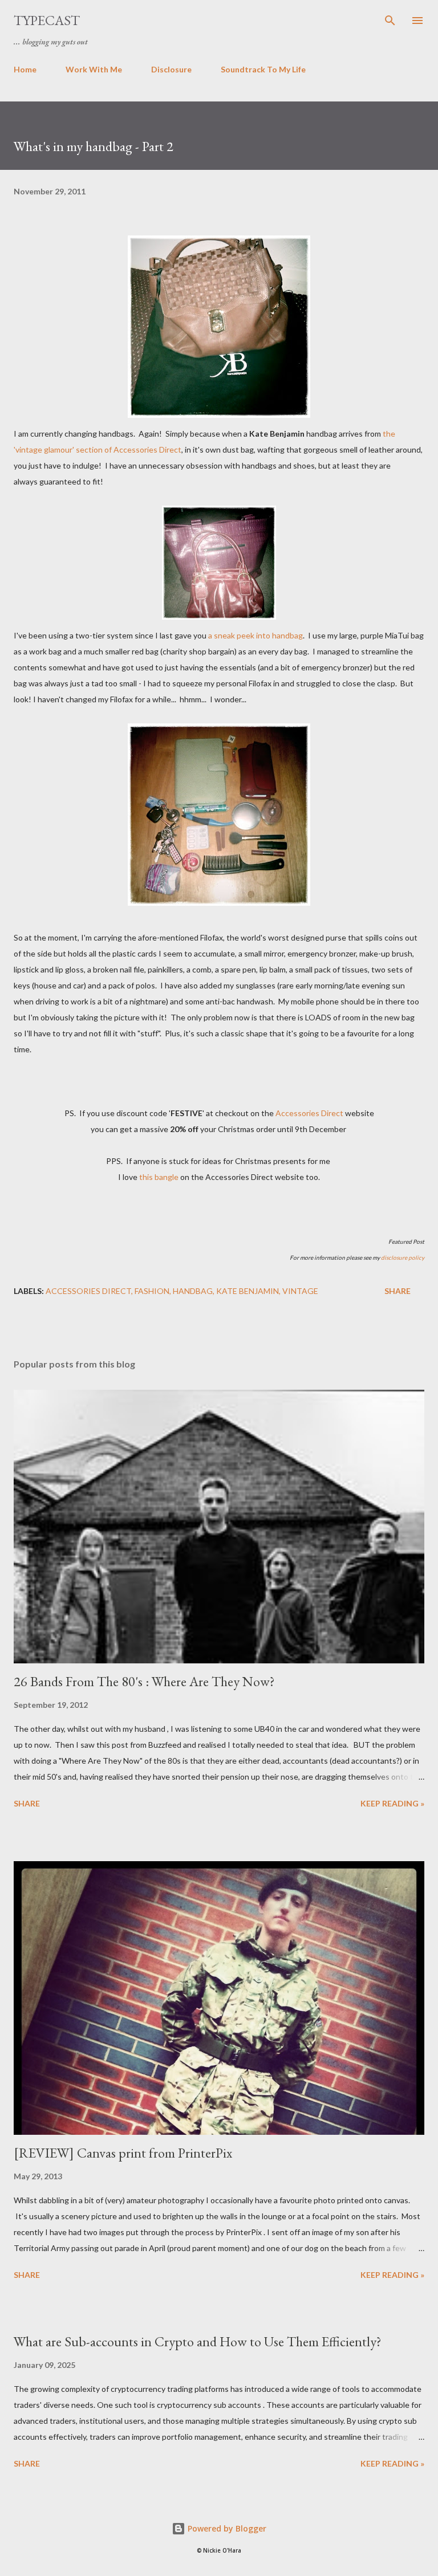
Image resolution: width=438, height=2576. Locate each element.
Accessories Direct (309, 1113)
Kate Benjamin (248, 1291)
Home (25, 69)
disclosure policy (403, 1258)
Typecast (47, 20)
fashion (152, 1291)
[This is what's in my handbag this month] (219, 815)
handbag (193, 1291)
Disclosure (171, 69)
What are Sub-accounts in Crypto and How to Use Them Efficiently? (198, 2341)
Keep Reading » (392, 1803)
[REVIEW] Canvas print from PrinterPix (123, 2153)
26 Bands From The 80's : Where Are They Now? (144, 1681)
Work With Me (94, 69)
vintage (300, 1291)
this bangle (159, 1177)
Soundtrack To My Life (263, 69)
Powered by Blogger (226, 2528)
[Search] (390, 21)
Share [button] (398, 1291)
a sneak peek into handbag (255, 635)
